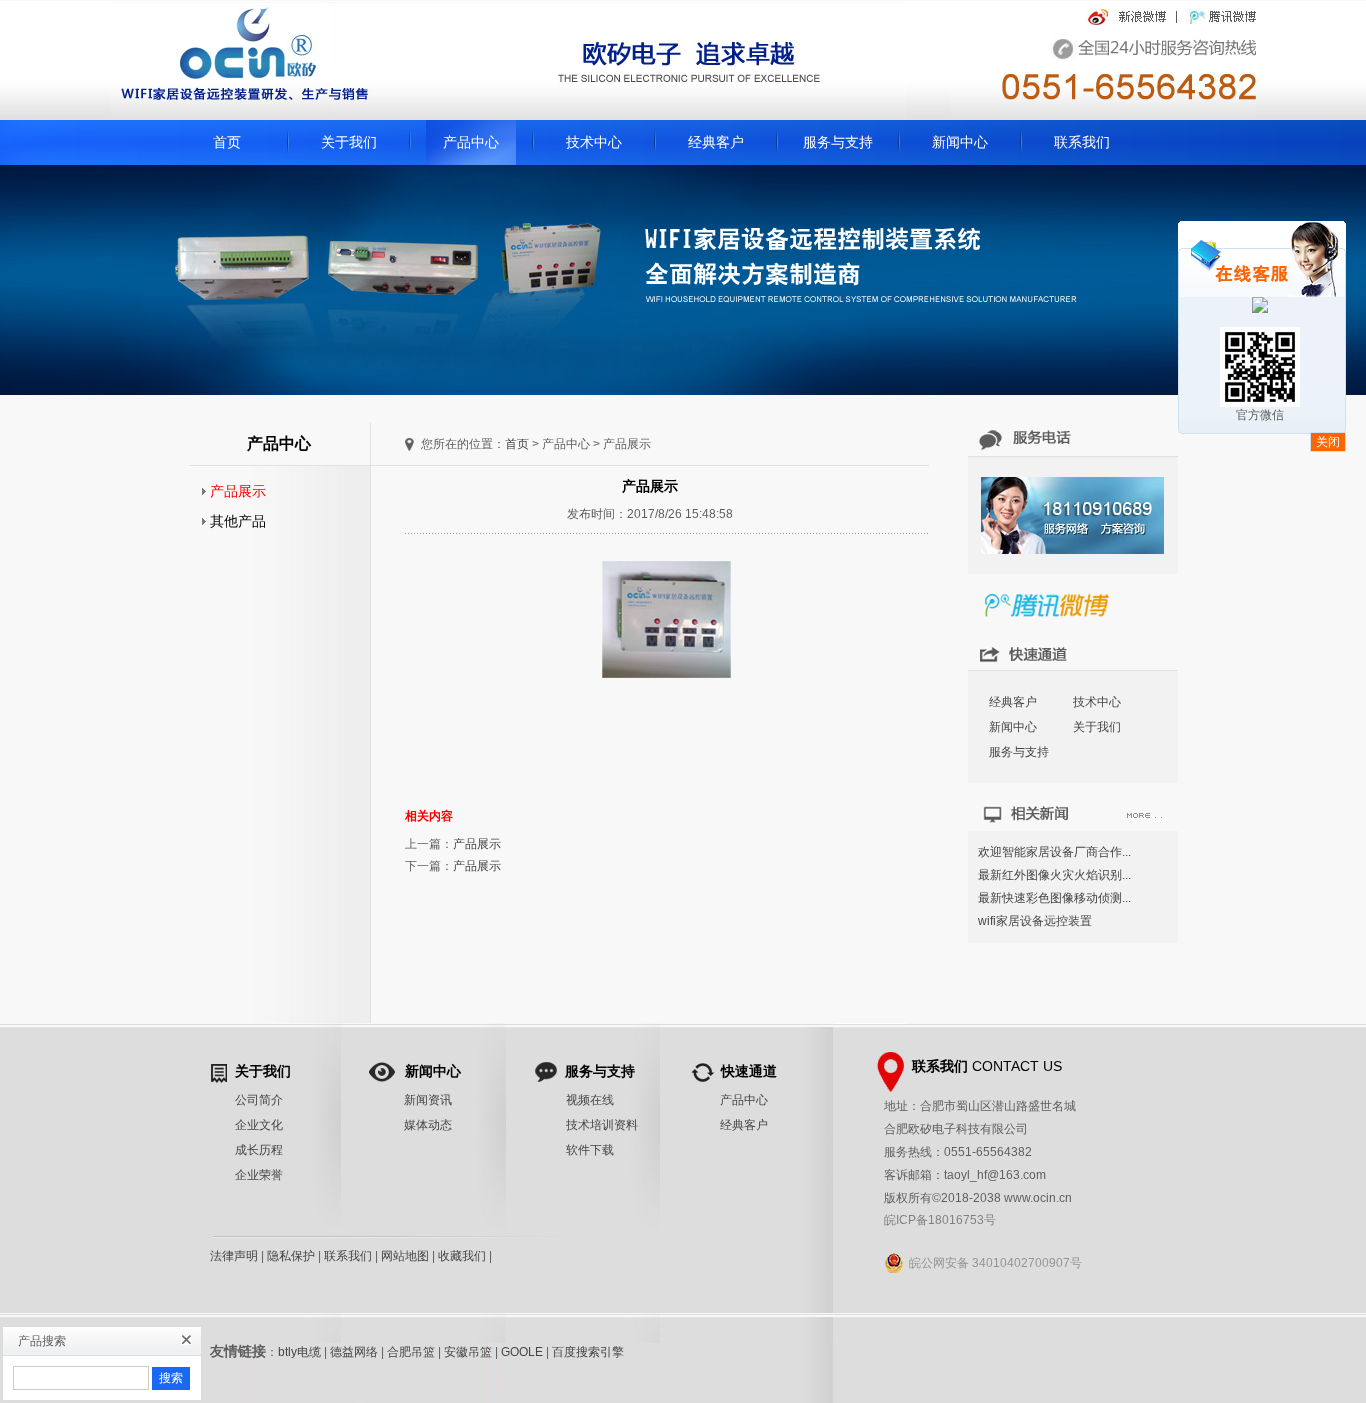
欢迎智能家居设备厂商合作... (1054, 852)
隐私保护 (291, 1256)
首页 (227, 142)
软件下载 (590, 1150)
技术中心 (594, 142)
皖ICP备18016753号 (940, 1220)
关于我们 (349, 142)
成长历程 (259, 1150)
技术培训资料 (602, 1125)
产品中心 (471, 142)
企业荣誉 (259, 1175)
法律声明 (234, 1256)
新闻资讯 (428, 1100)
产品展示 (234, 491)
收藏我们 (462, 1256)
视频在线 (590, 1100)
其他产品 (234, 521)
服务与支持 (838, 142)
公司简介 (259, 1100)
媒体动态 (428, 1125)
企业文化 (259, 1125)
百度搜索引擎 (588, 1352)
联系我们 (1082, 142)
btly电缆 (299, 1352)
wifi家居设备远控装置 (1035, 921)
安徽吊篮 (468, 1352)
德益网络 (354, 1352)
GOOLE (522, 1352)
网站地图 (405, 1256)
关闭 (1328, 442)
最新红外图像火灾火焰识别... (1054, 875)
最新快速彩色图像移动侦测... (1054, 898)
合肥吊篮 (411, 1352)
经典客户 (716, 142)
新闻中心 (960, 142)
